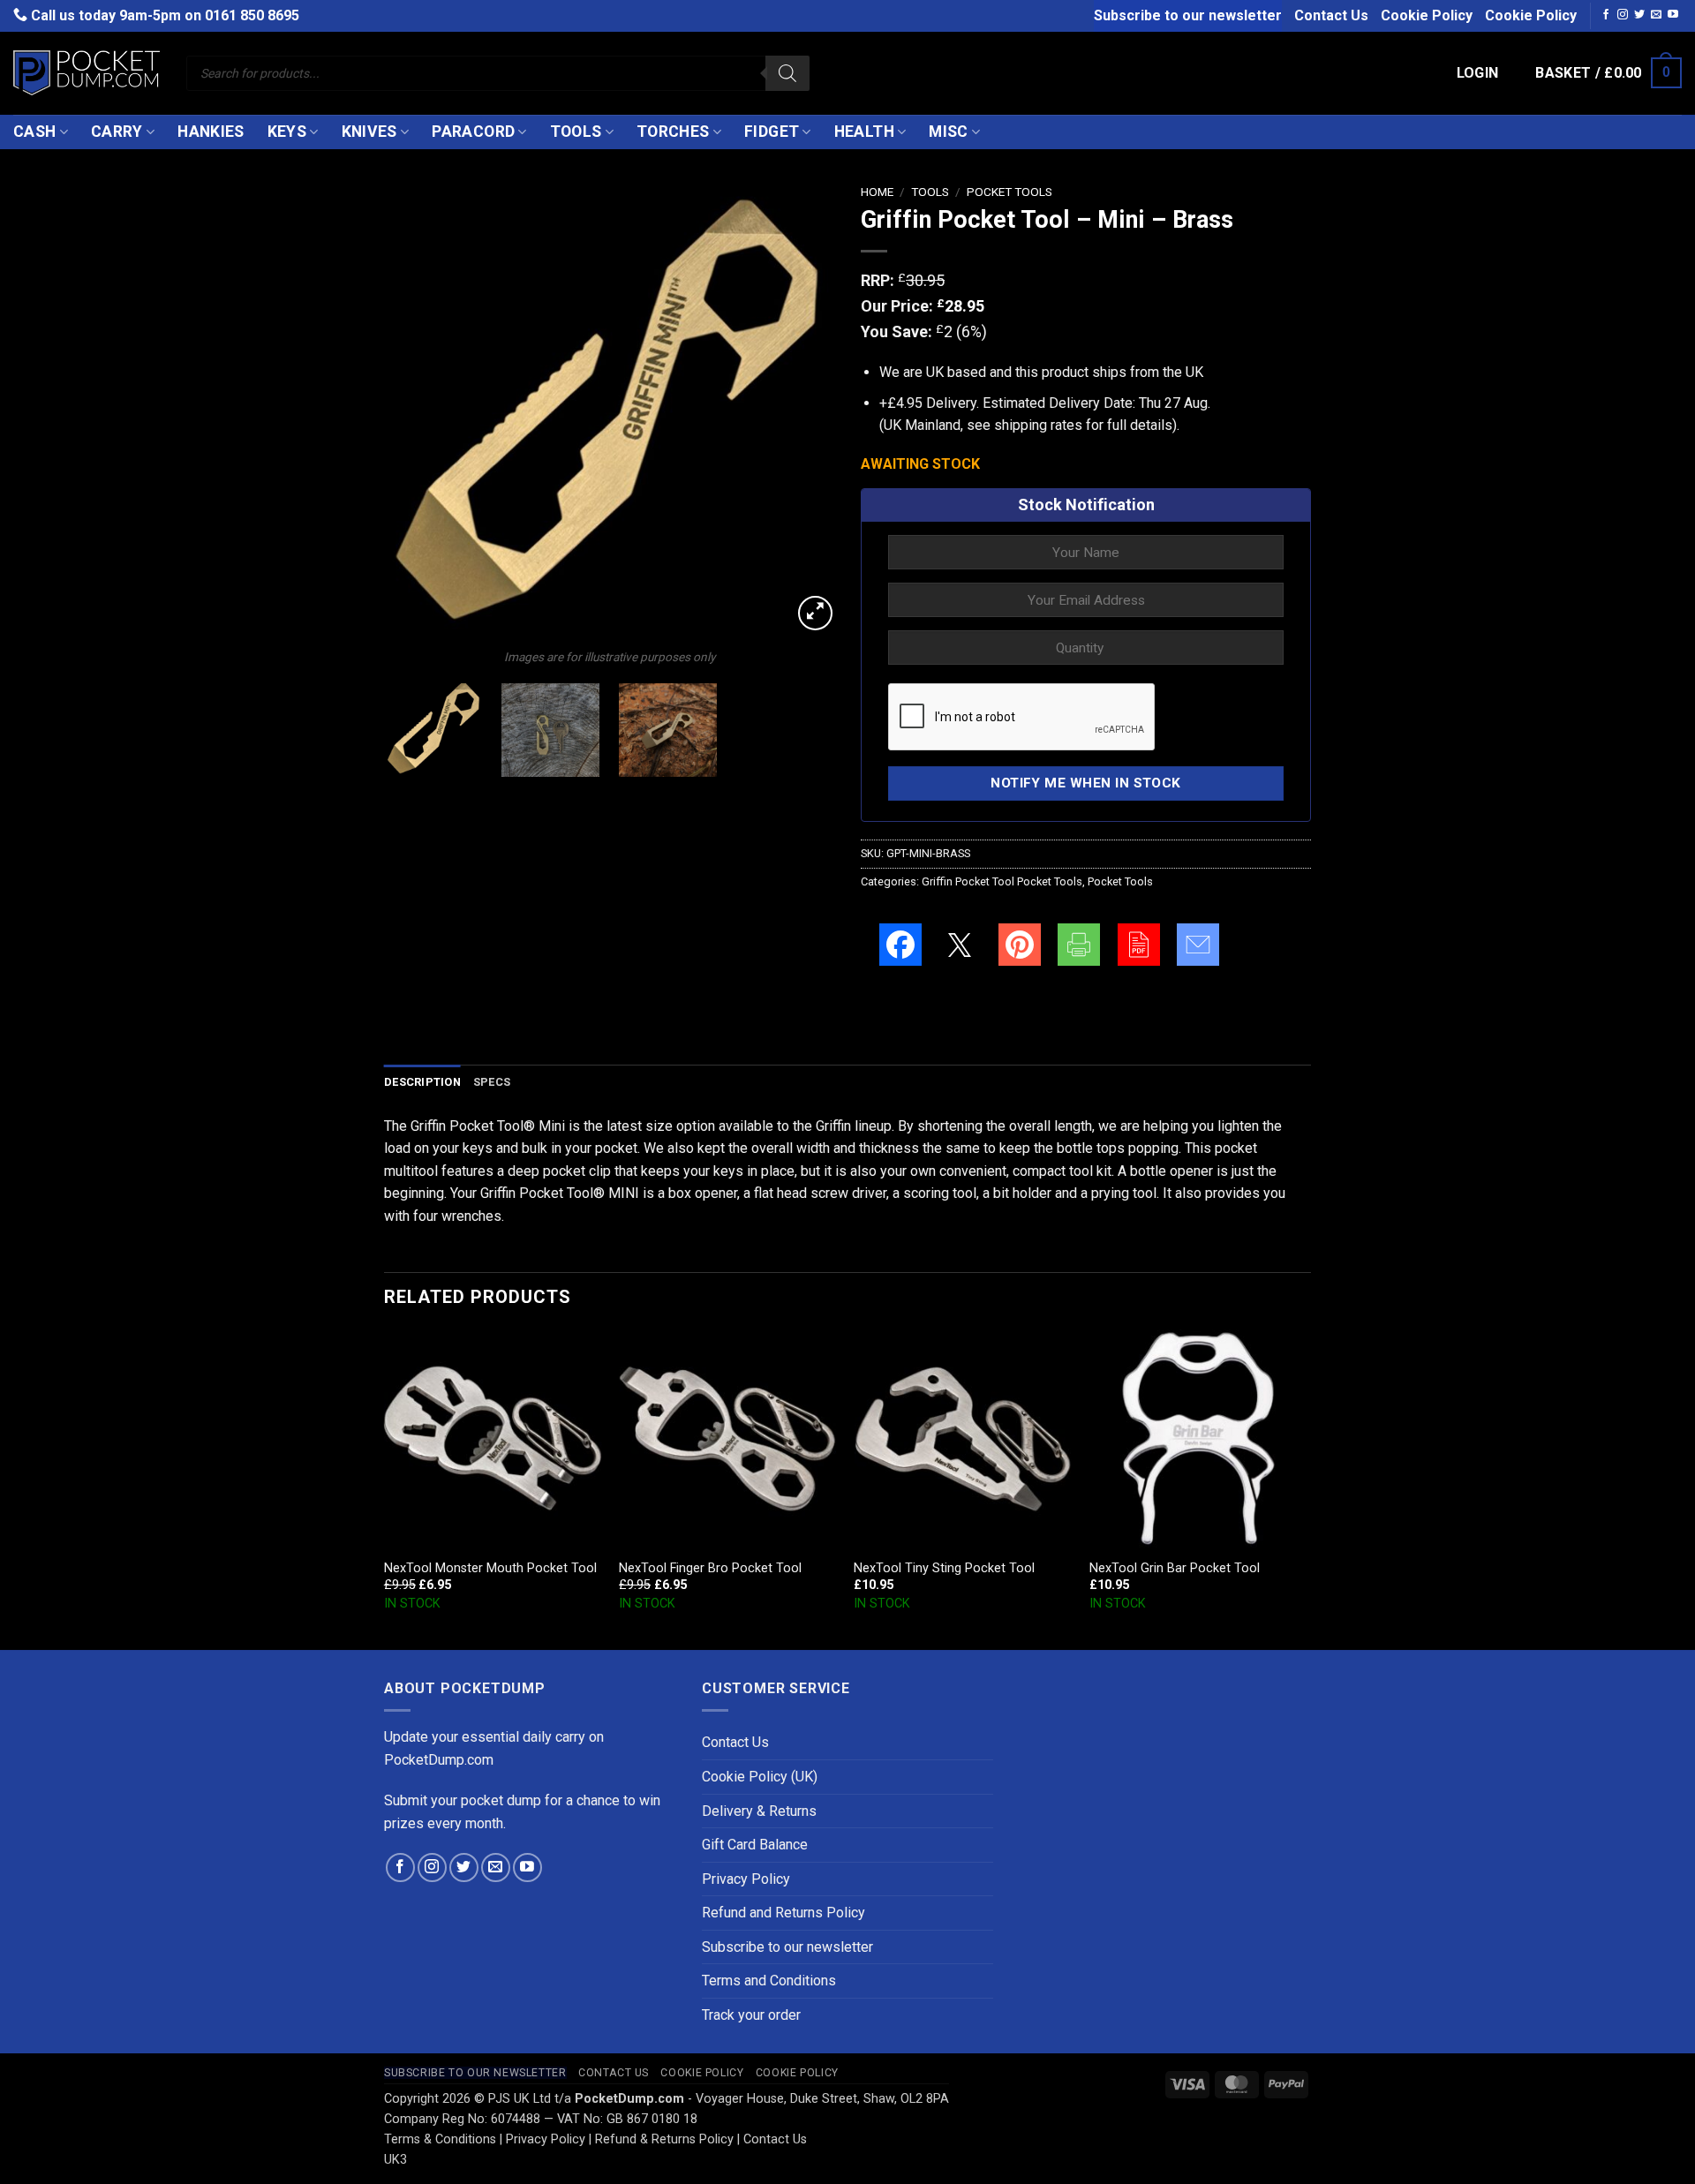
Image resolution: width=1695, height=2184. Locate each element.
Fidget (772, 132)
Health (864, 132)
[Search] (787, 73)
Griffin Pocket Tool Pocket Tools (1002, 881)
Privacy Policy (746, 1879)
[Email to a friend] (1198, 945)
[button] (1478, 73)
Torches (673, 132)
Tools (576, 132)
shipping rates (1038, 425)
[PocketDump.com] (87, 73)
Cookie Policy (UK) (760, 1777)
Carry (117, 132)
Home (877, 192)
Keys (287, 132)
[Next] (803, 410)
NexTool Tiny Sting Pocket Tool (944, 1568)
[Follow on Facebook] (1606, 15)
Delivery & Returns (759, 1811)
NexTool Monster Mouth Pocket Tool (490, 1568)
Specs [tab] (492, 1082)
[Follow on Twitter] (1639, 15)
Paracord (473, 132)
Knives (369, 132)
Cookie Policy (1427, 15)
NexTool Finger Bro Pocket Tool (710, 1568)
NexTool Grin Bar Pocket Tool (1175, 1568)
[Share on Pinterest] (1020, 945)
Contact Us (1331, 15)
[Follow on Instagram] (1623, 15)
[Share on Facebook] (900, 945)
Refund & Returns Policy (664, 2139)
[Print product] (1079, 945)
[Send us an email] (1656, 15)
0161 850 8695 (252, 15)
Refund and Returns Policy (783, 1913)
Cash (34, 132)
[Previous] (415, 410)
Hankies (211, 132)
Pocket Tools (1009, 192)
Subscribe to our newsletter (1188, 15)
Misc (948, 132)
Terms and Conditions (769, 1981)
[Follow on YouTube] (1673, 15)
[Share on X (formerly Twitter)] (960, 945)
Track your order (751, 2015)
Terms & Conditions (440, 2139)
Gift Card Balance (755, 1845)
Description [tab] (422, 1082)
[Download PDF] (1139, 945)
